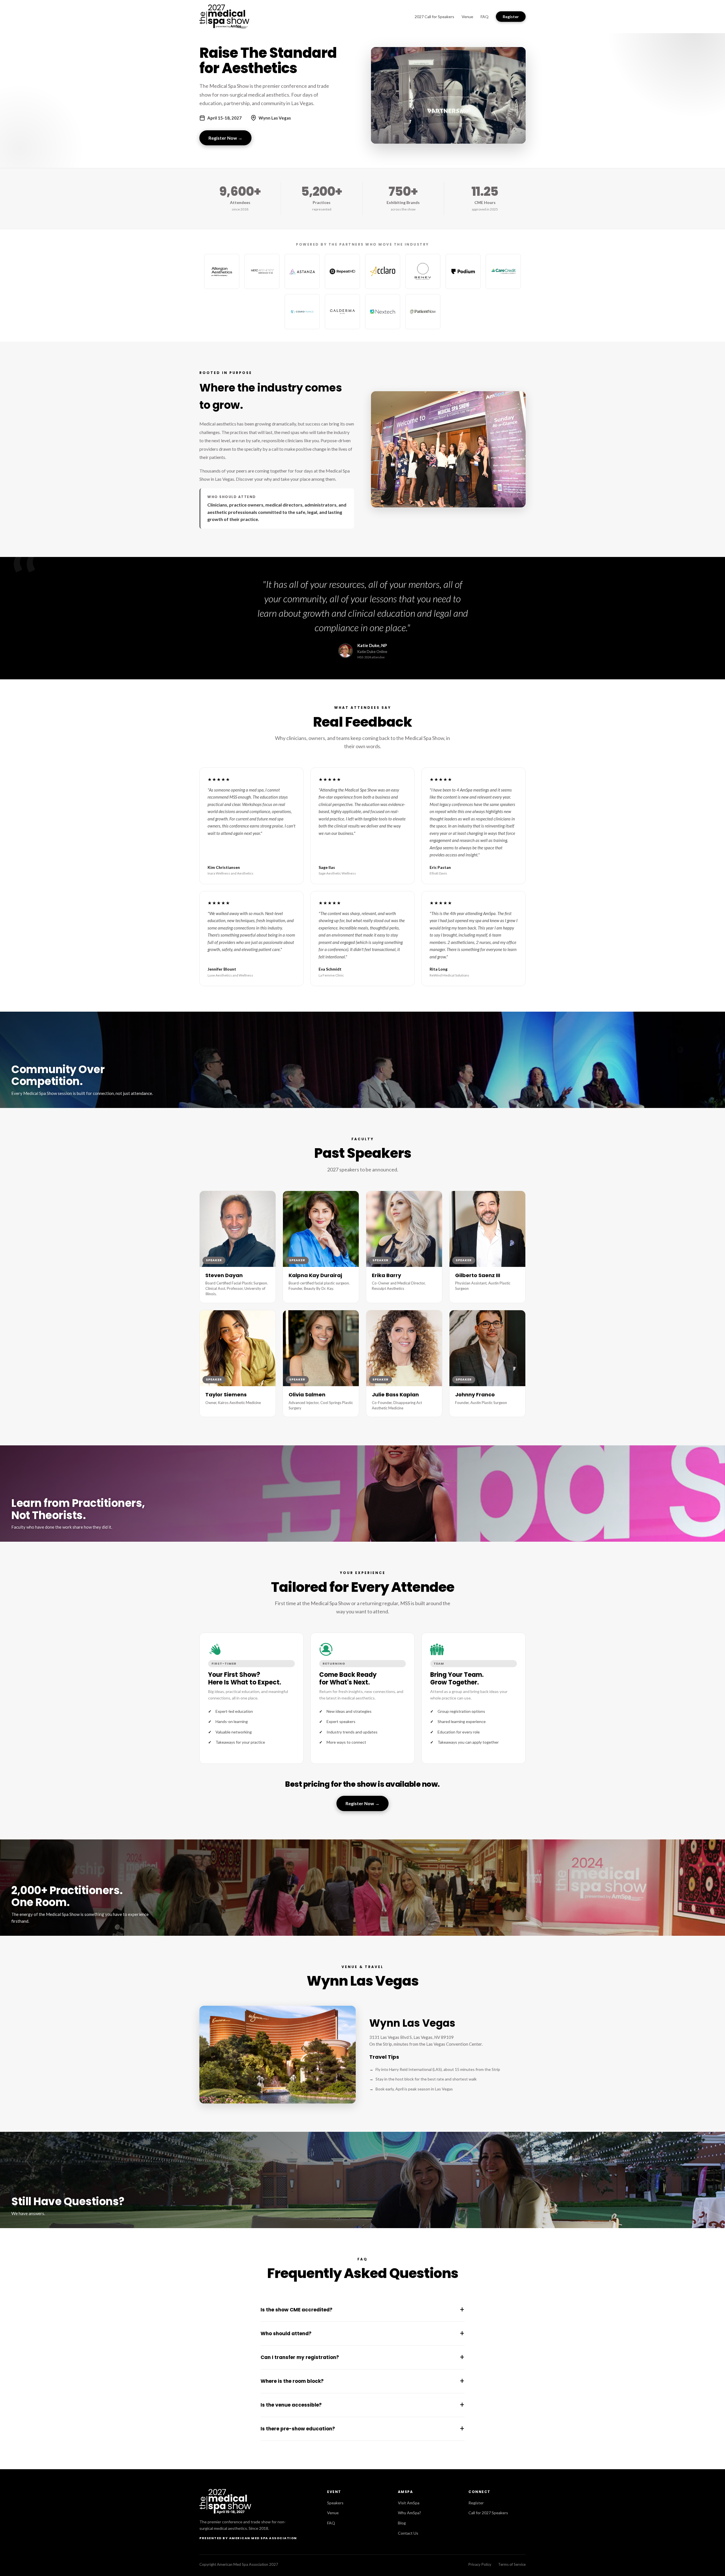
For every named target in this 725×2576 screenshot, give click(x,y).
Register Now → (225, 138)
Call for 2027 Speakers (488, 2513)
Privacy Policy (480, 2564)
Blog (402, 2523)
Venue (467, 17)
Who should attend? (362, 2333)
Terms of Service (512, 2564)
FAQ (485, 17)
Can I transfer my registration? (362, 2357)
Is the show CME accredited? (362, 2310)
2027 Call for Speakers (434, 17)
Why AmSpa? (410, 2513)
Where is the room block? (362, 2381)
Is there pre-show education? (362, 2429)
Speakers (335, 2503)
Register (511, 17)
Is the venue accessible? (362, 2405)
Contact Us (408, 2533)
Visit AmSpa (409, 2503)
